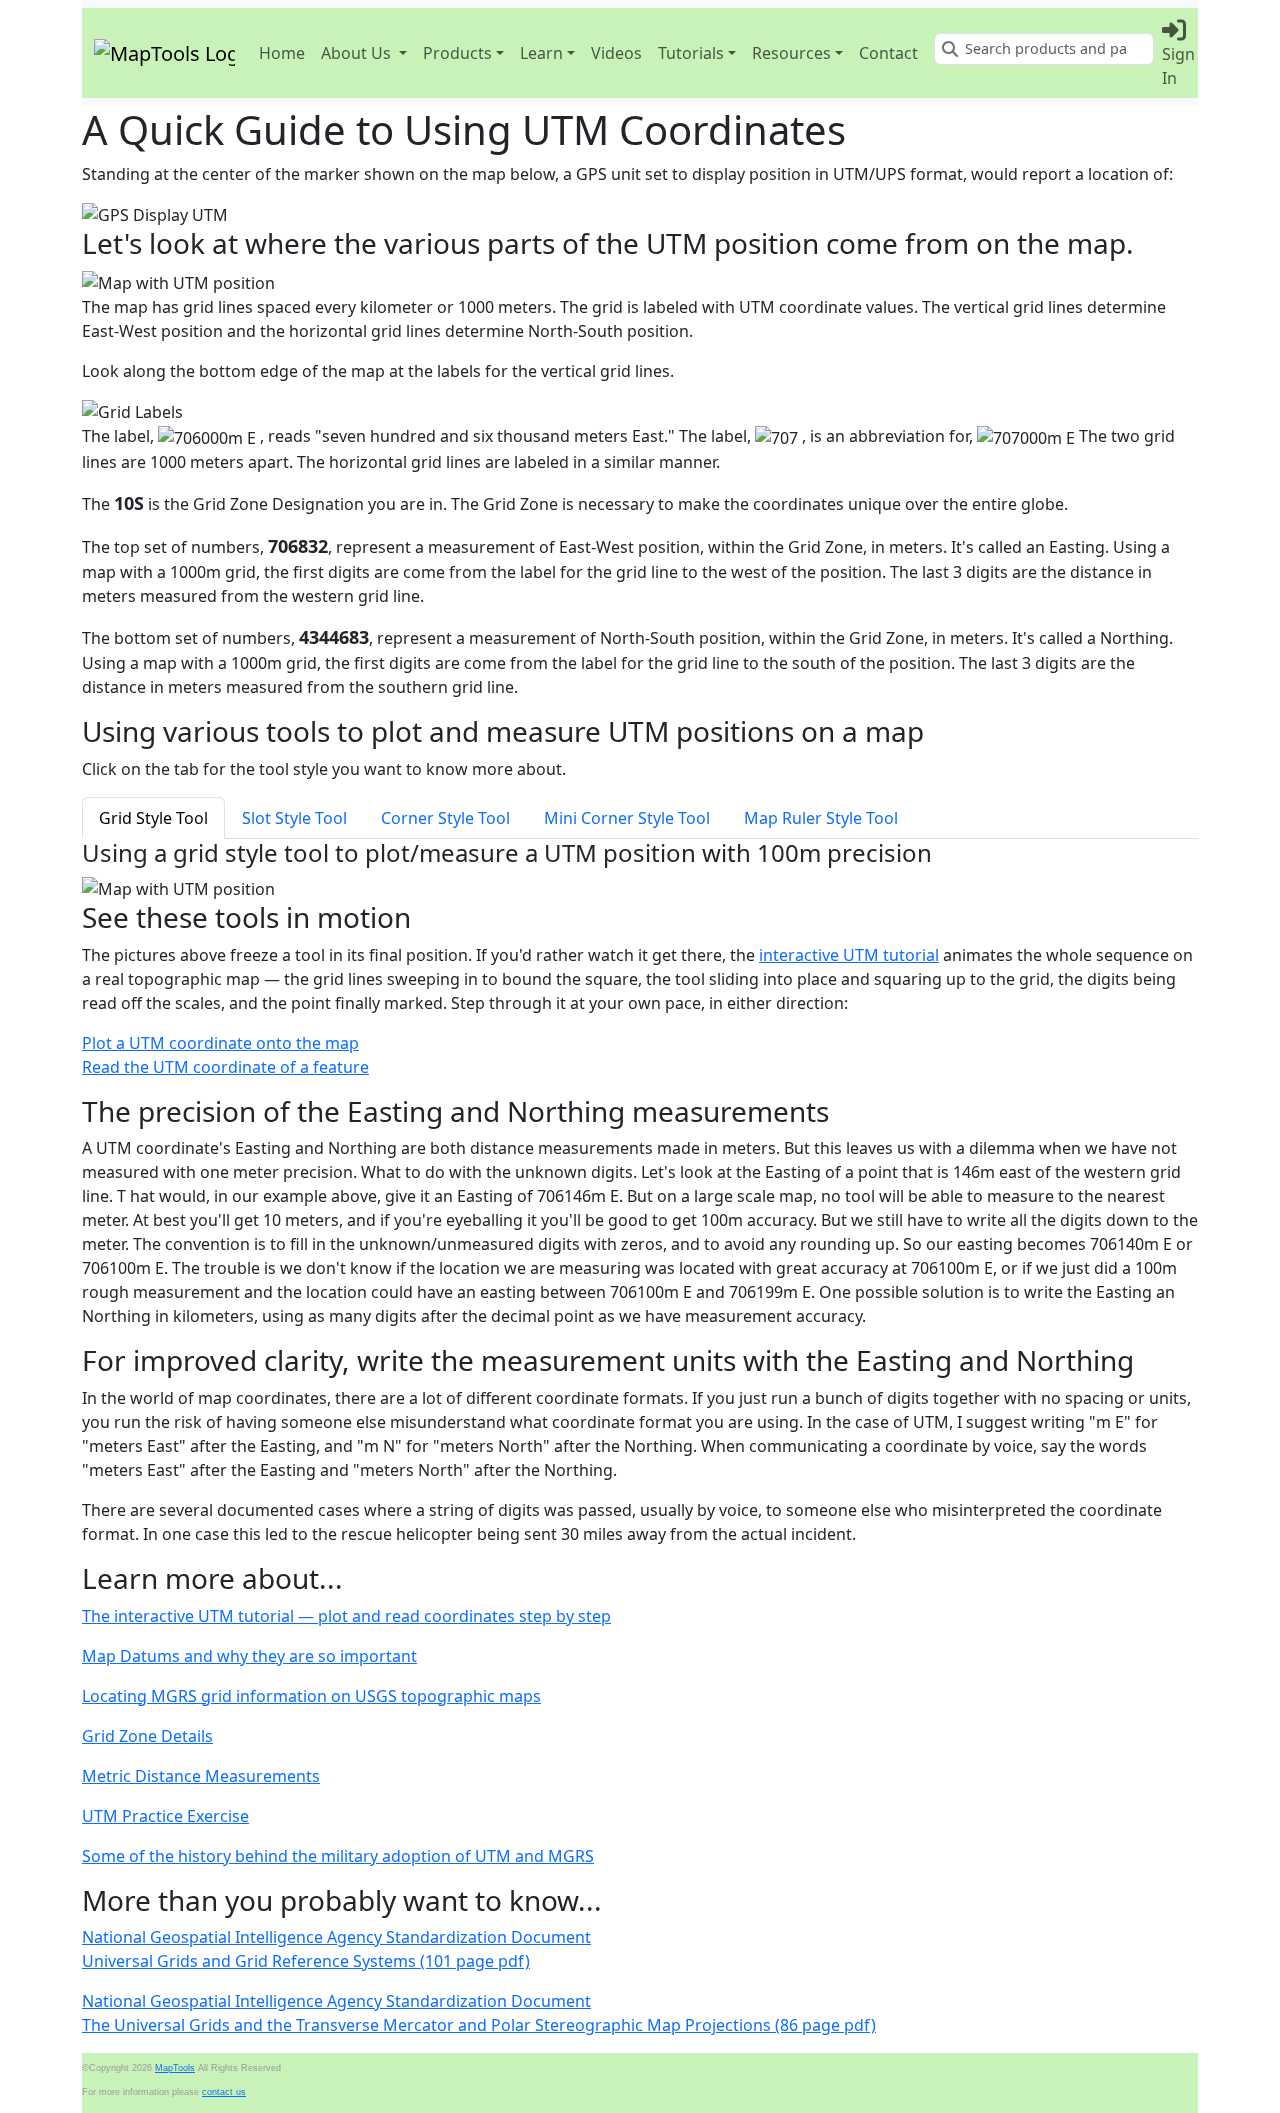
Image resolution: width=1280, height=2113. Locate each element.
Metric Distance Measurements (201, 1776)
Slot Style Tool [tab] (294, 818)
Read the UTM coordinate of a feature (225, 1067)
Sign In (1178, 66)
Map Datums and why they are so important (249, 1656)
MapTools (175, 2068)
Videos (616, 53)
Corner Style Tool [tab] (445, 818)
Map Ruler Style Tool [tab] (821, 818)
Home (282, 53)
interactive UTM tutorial (849, 955)
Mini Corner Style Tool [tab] (627, 818)
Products (457, 53)
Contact (888, 53)
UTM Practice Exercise (165, 1816)
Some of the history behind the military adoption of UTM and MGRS (338, 1856)
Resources (791, 53)
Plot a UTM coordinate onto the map (220, 1043)
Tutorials (691, 53)
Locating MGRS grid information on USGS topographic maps (311, 1696)
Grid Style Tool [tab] (153, 818)
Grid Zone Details (147, 1736)
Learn (541, 53)
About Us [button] (356, 53)
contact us (224, 2092)
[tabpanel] (640, 870)
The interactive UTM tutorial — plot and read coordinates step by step (346, 1616)
